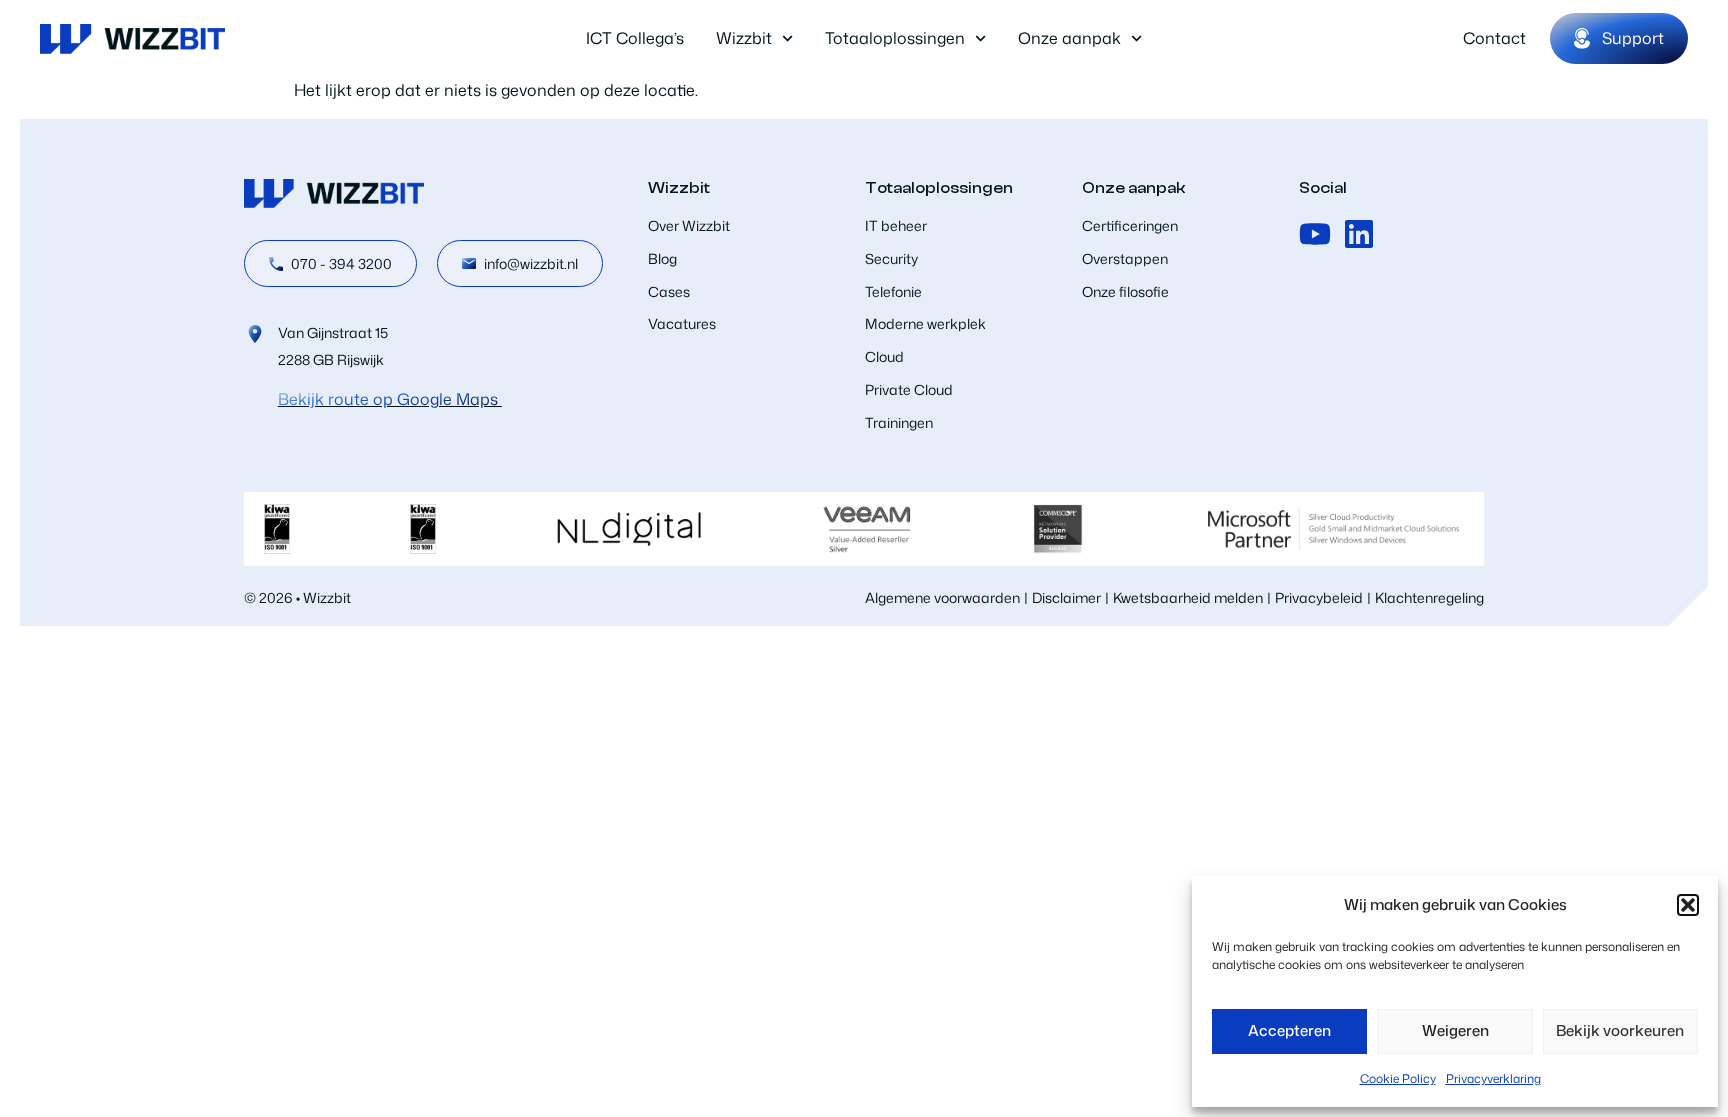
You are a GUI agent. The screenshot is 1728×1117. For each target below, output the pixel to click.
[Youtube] (1315, 234)
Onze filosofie (1125, 291)
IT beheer (896, 225)
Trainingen (899, 422)
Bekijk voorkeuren (1620, 1030)
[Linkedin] (1359, 234)
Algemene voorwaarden (942, 597)
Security (891, 258)
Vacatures (682, 323)
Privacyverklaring (1493, 1078)
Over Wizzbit (689, 225)
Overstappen (1125, 258)
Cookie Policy (1398, 1078)
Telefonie (893, 291)
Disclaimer (1066, 597)
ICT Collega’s (635, 38)
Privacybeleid (1319, 597)
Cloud (884, 356)
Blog (662, 258)
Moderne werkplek (925, 323)
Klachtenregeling (1429, 597)
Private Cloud (909, 389)
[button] (1688, 905)
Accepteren (1289, 1030)
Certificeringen (1130, 225)
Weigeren (1455, 1030)
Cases (669, 291)
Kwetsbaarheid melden (1188, 597)
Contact (1494, 38)
